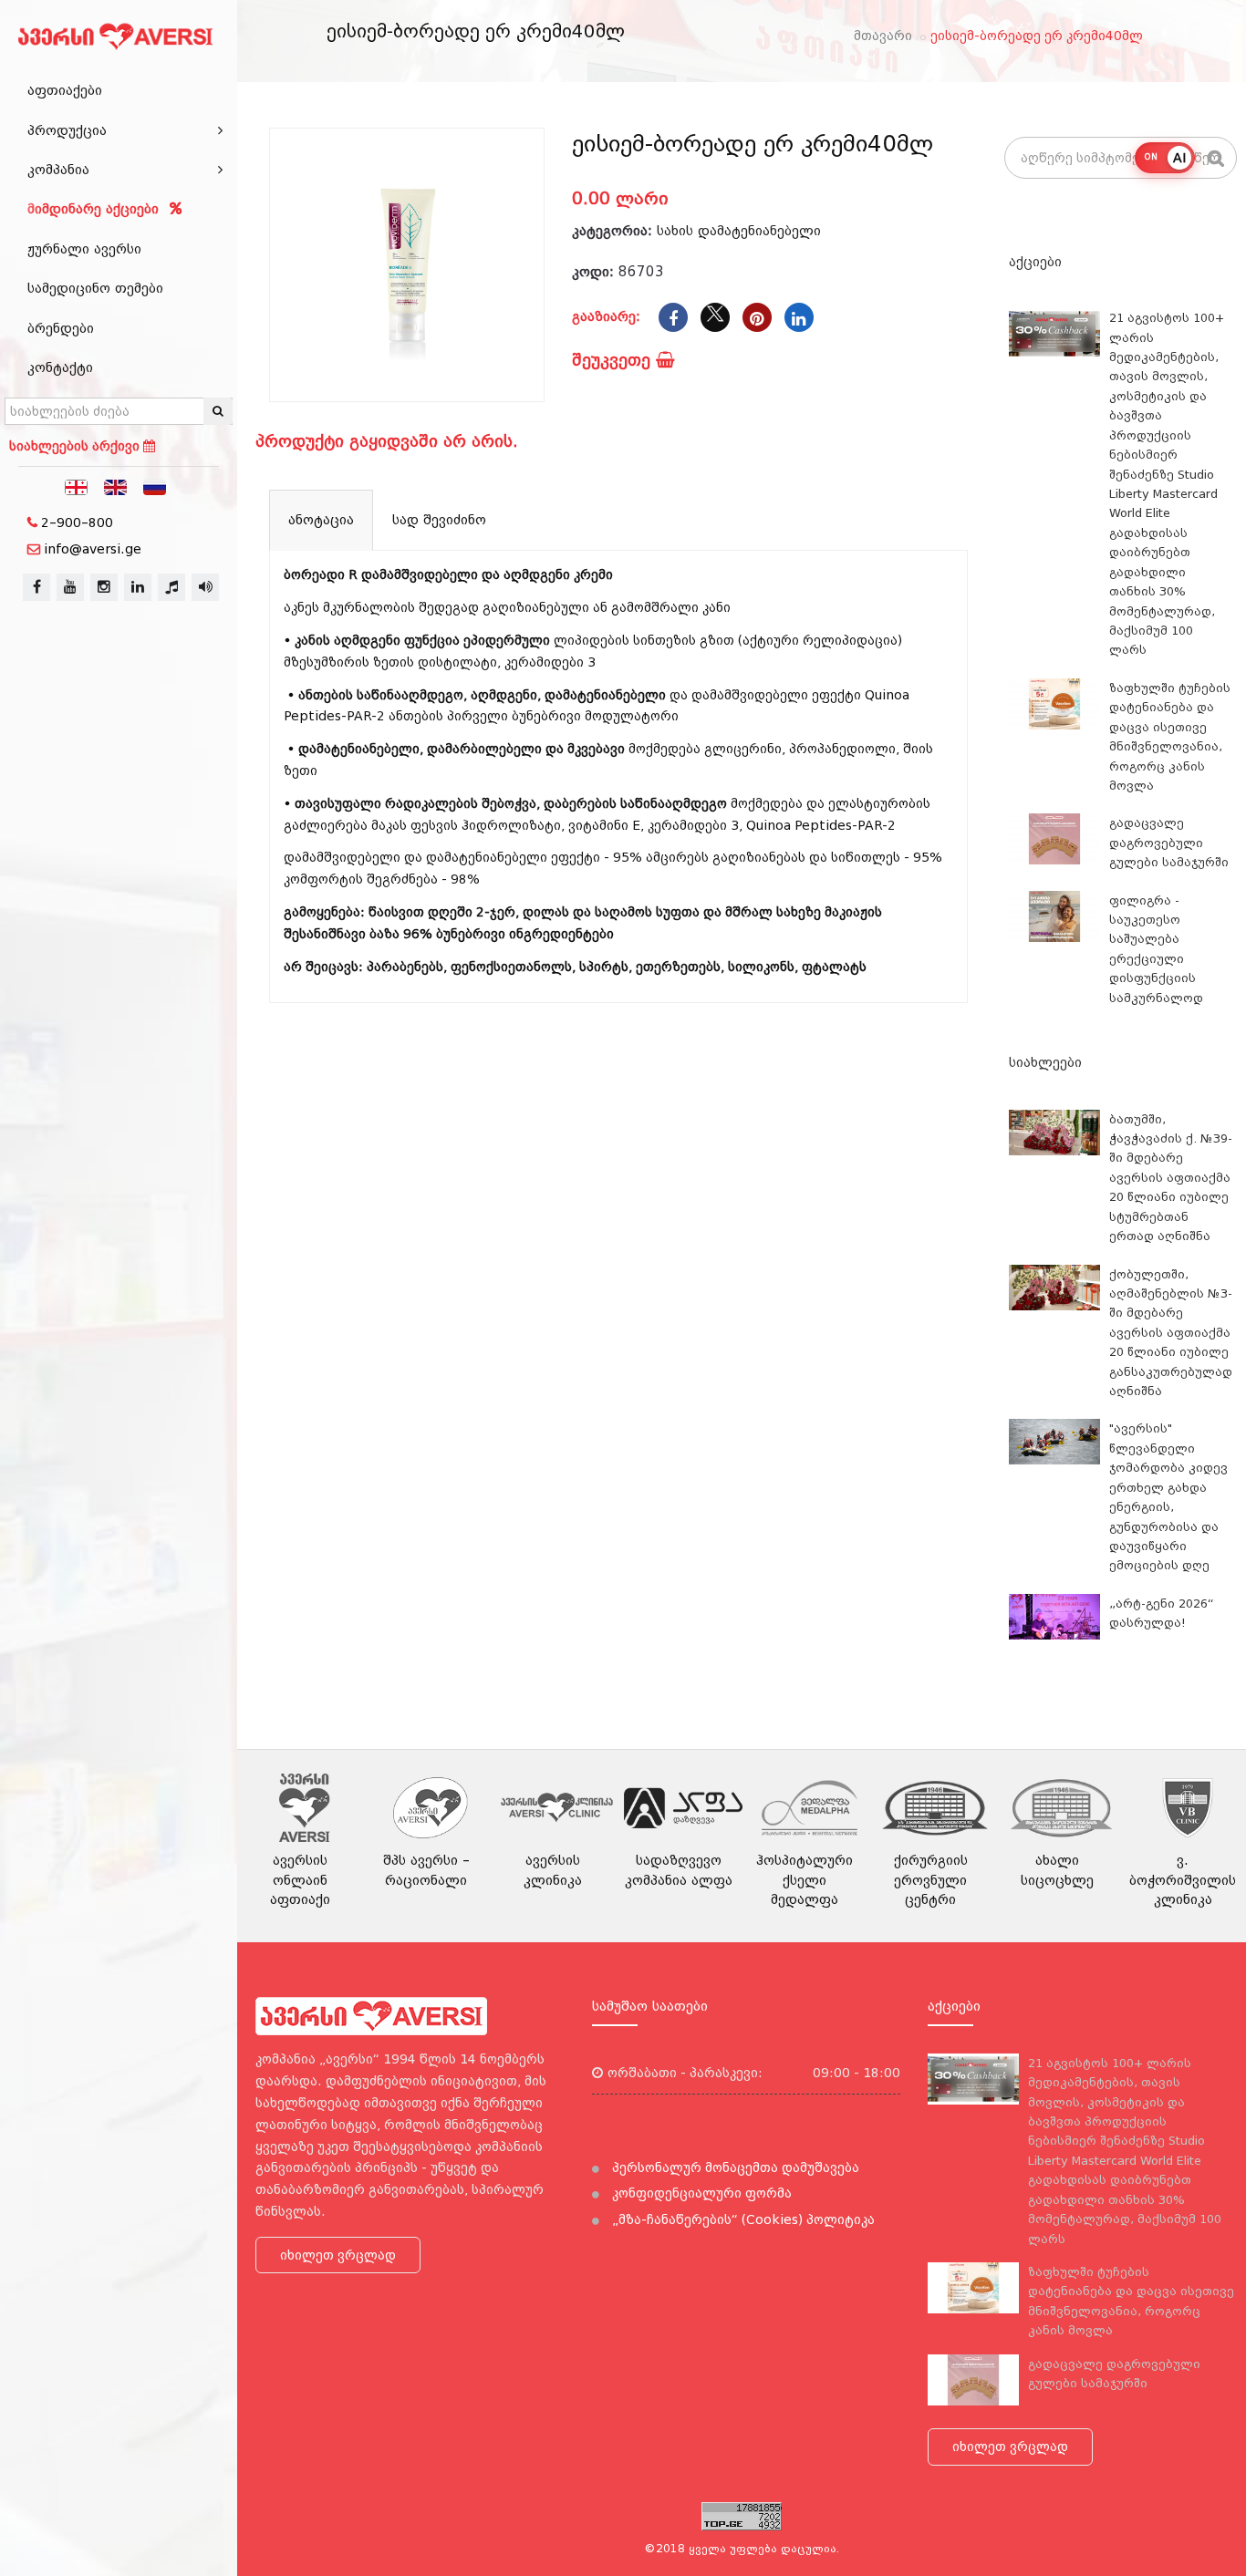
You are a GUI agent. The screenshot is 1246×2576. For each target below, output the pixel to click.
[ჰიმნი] (171, 587)
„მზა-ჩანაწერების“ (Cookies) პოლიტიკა (742, 2219)
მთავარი (883, 36)
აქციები (1035, 262)
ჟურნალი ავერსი (84, 249)
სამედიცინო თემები (95, 288)
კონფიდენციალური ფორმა (700, 2193)
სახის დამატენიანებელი (739, 231)
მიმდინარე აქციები (95, 209)
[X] (715, 317)
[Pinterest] (757, 317)
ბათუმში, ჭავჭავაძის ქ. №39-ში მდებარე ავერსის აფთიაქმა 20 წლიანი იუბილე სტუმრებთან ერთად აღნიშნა (1171, 1178)
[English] (116, 486)
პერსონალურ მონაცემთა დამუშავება (734, 2167)
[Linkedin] (799, 317)
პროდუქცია (67, 130)
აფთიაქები (65, 90)
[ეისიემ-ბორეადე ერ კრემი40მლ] (407, 265)
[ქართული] (77, 486)
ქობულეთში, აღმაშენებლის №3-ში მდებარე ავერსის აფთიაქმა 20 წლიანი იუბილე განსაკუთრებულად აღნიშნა (1171, 1333)
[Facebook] (673, 317)
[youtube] (70, 587)
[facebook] (36, 587)
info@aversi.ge (93, 549)
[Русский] (155, 486)
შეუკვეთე (614, 360)
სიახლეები (1045, 1062)
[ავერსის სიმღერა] (205, 587)
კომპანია (58, 170)
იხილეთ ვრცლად (338, 2255)
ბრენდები (61, 328)
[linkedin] (138, 587)
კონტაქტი (60, 367)
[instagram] (104, 587)
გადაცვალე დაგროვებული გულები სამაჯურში (1169, 843)
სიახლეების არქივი (76, 446)
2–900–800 (77, 522)
